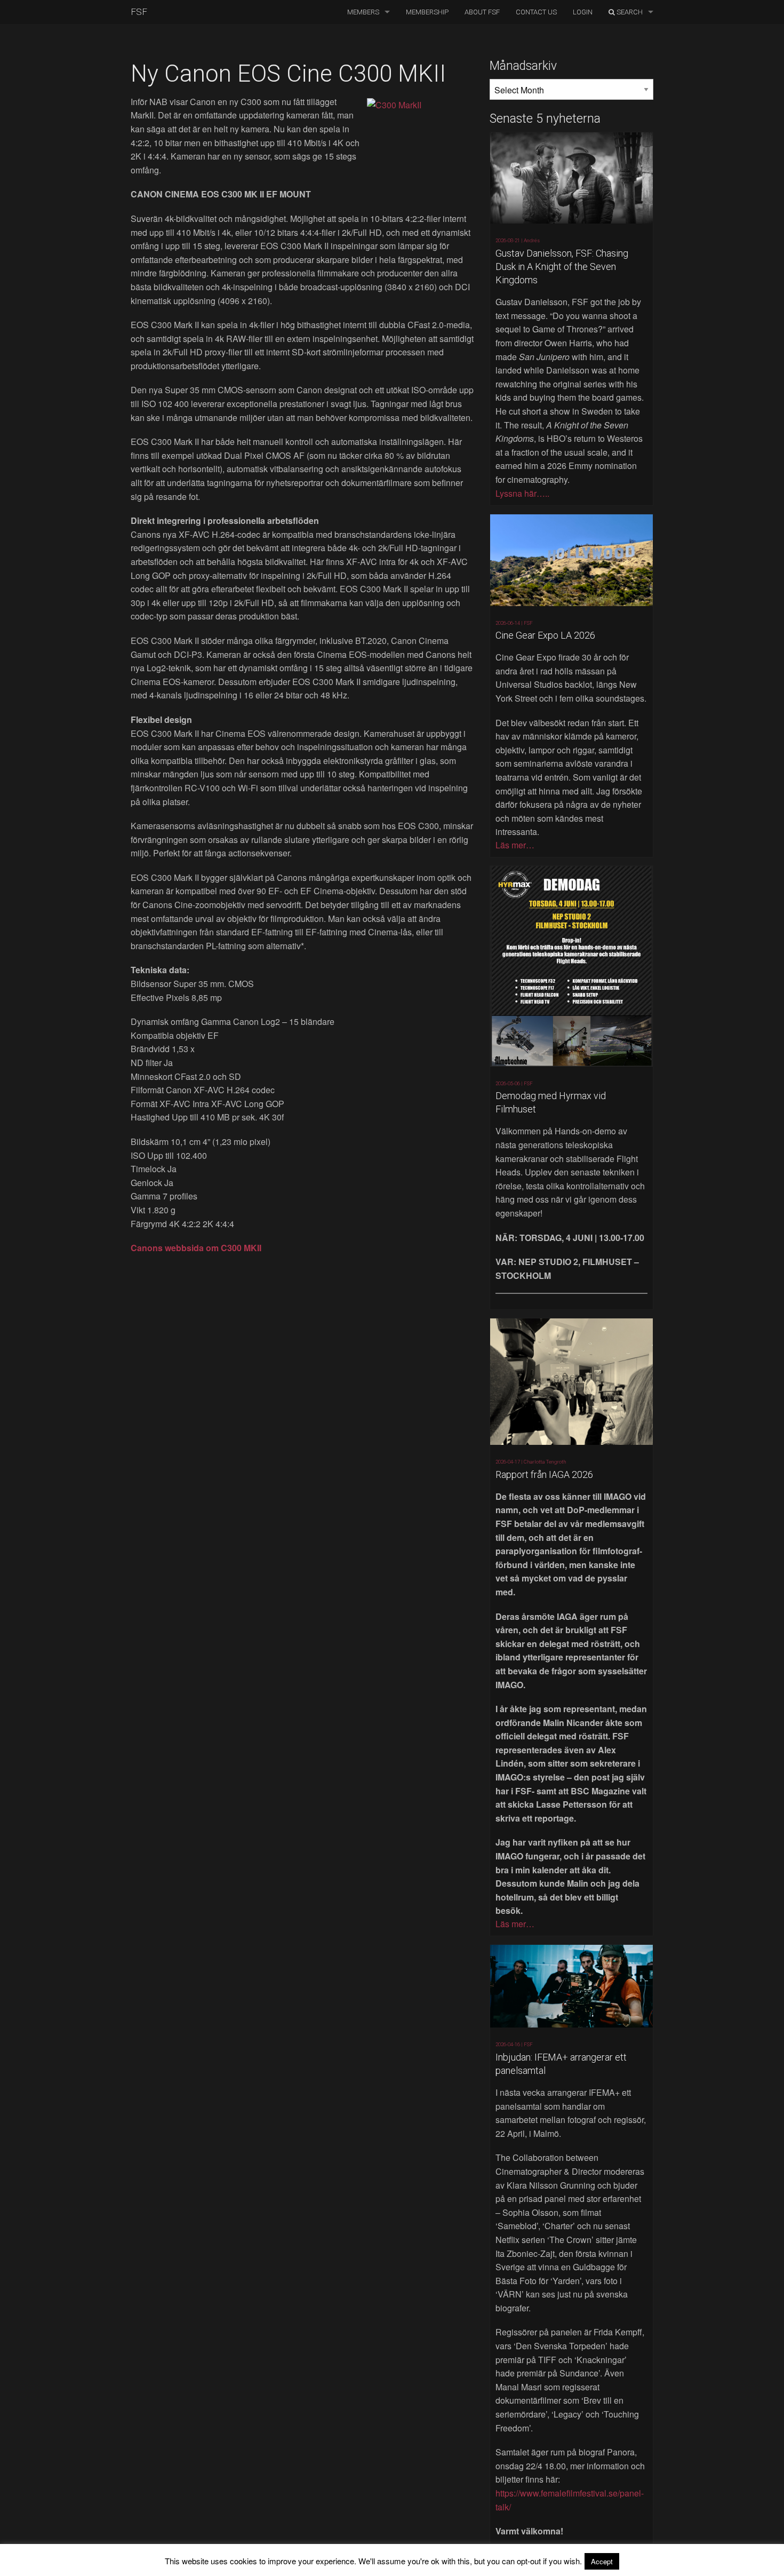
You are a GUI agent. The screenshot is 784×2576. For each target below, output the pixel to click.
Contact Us (536, 12)
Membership (427, 12)
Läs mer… (515, 845)
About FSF (482, 12)
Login (583, 12)
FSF (139, 12)
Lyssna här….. (522, 493)
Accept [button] (602, 2561)
